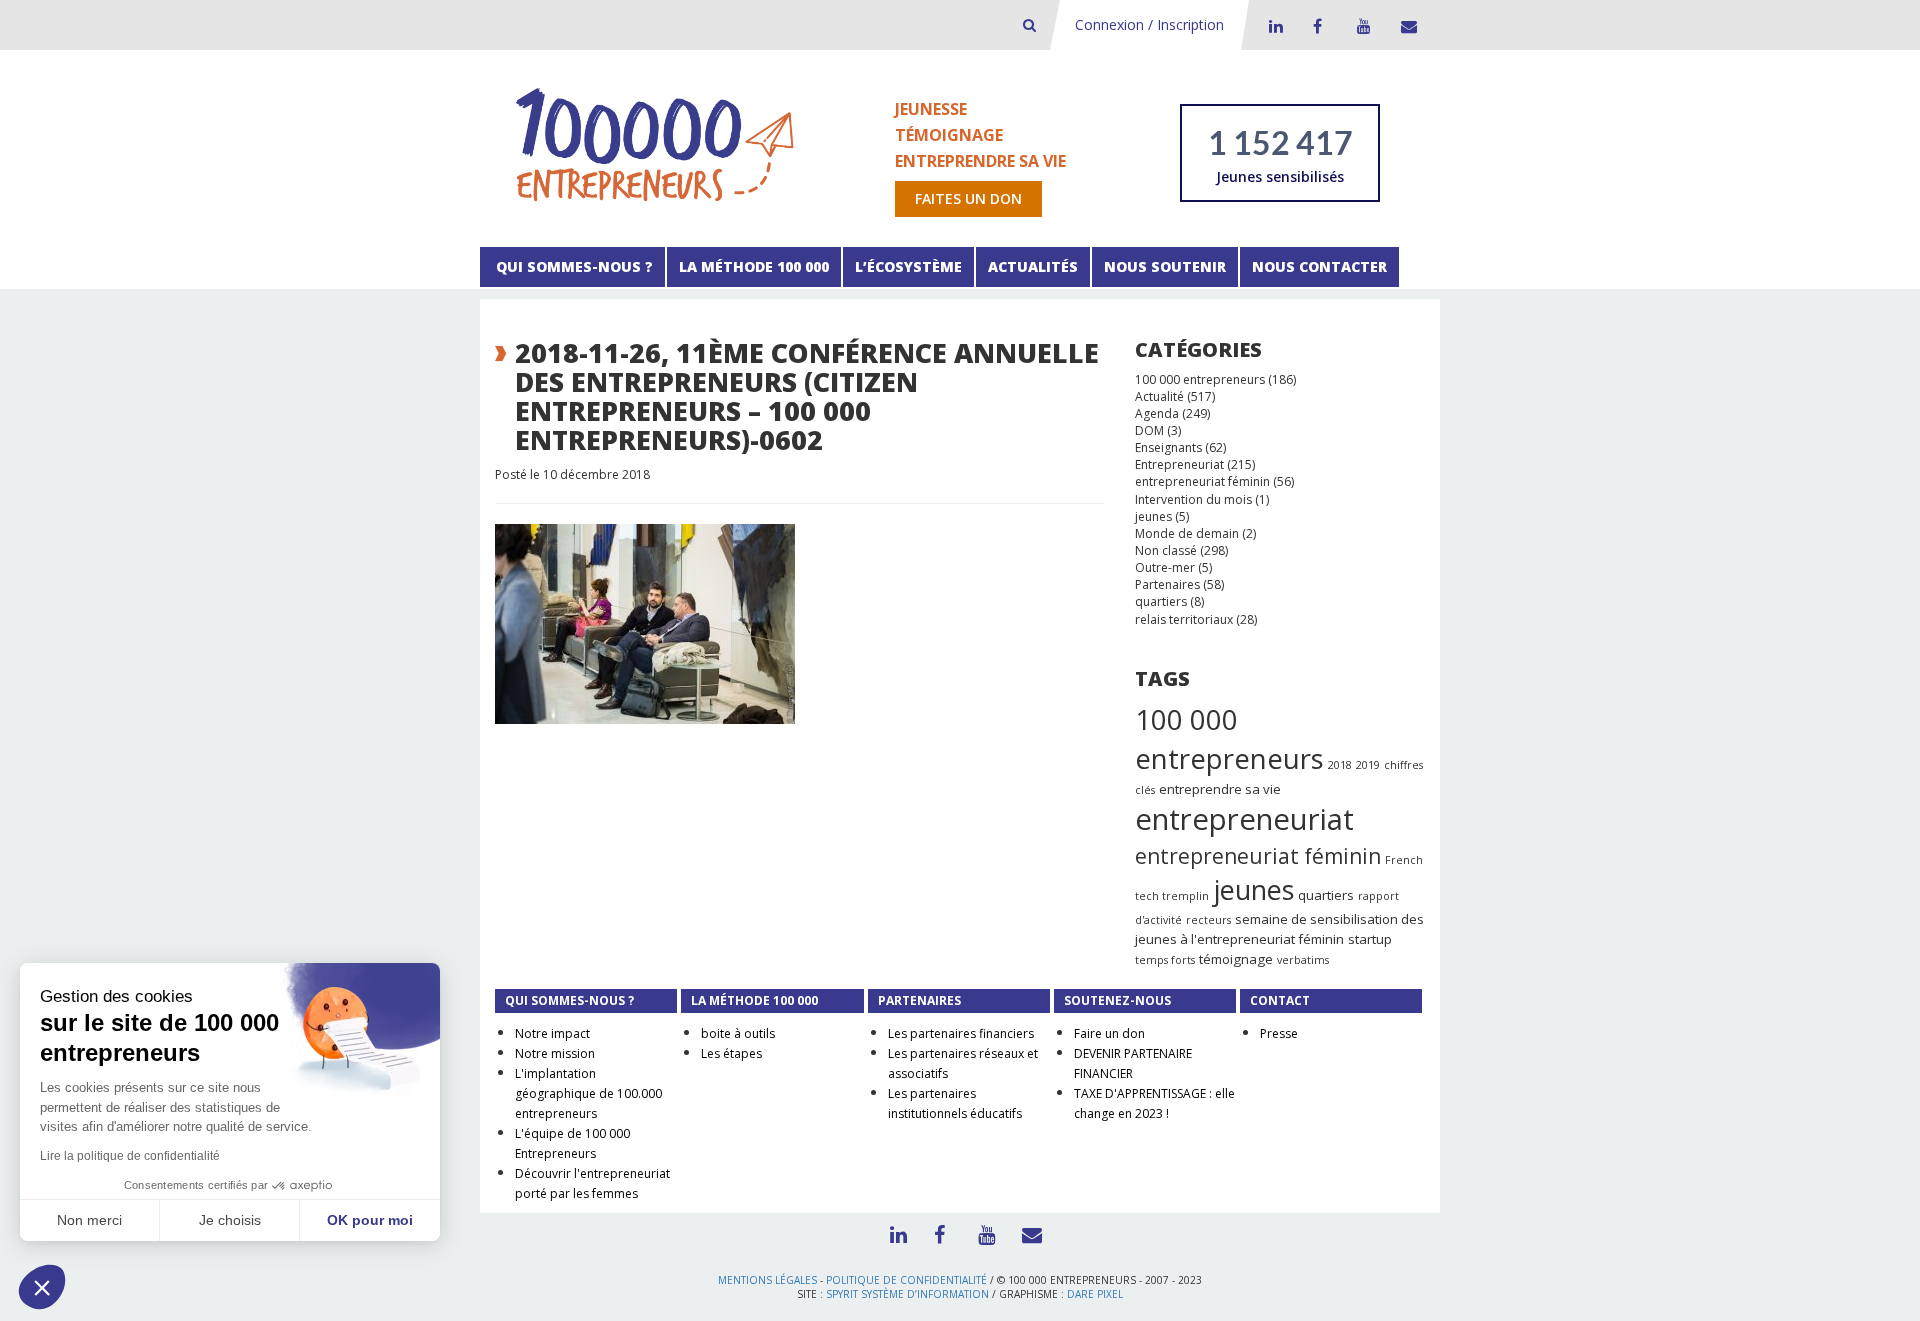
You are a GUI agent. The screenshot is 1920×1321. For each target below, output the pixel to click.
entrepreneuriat (1244, 819)
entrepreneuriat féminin (1202, 481)
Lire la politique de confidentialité (130, 1156)
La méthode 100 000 (754, 266)
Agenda (1157, 413)
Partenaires (1167, 584)
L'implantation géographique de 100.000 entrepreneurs (588, 1093)
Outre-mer (1165, 567)
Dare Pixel (1095, 1294)
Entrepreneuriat (1179, 464)
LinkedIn (1273, 26)
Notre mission (555, 1053)
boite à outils (738, 1033)
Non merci (89, 1220)
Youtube (1361, 26)
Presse (1279, 1033)
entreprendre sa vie (1220, 789)
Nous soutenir (1165, 266)
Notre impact (552, 1033)
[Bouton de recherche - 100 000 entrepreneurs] (1029, 24)
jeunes (1153, 516)
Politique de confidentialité (906, 1280)
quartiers (1161, 601)
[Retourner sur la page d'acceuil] (655, 143)
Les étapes (731, 1053)
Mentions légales (767, 1280)
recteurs (1208, 920)
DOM (1149, 430)
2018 (1340, 765)
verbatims (1303, 960)
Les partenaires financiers (961, 1033)
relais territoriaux (1184, 619)
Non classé (1166, 550)
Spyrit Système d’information (907, 1294)
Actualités (1033, 266)
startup (1370, 939)
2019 (1368, 765)
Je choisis (230, 1220)
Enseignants (1168, 447)
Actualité (1159, 396)
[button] (42, 1287)
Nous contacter (1319, 266)
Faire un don (1109, 1033)
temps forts (1165, 960)
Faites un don (968, 198)
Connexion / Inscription (1149, 24)
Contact (1405, 26)
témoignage (1236, 959)
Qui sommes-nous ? (572, 266)
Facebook (1317, 26)
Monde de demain (1187, 533)
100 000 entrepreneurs (1200, 379)
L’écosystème (908, 266)
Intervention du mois (1193, 499)
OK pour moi (370, 1220)
